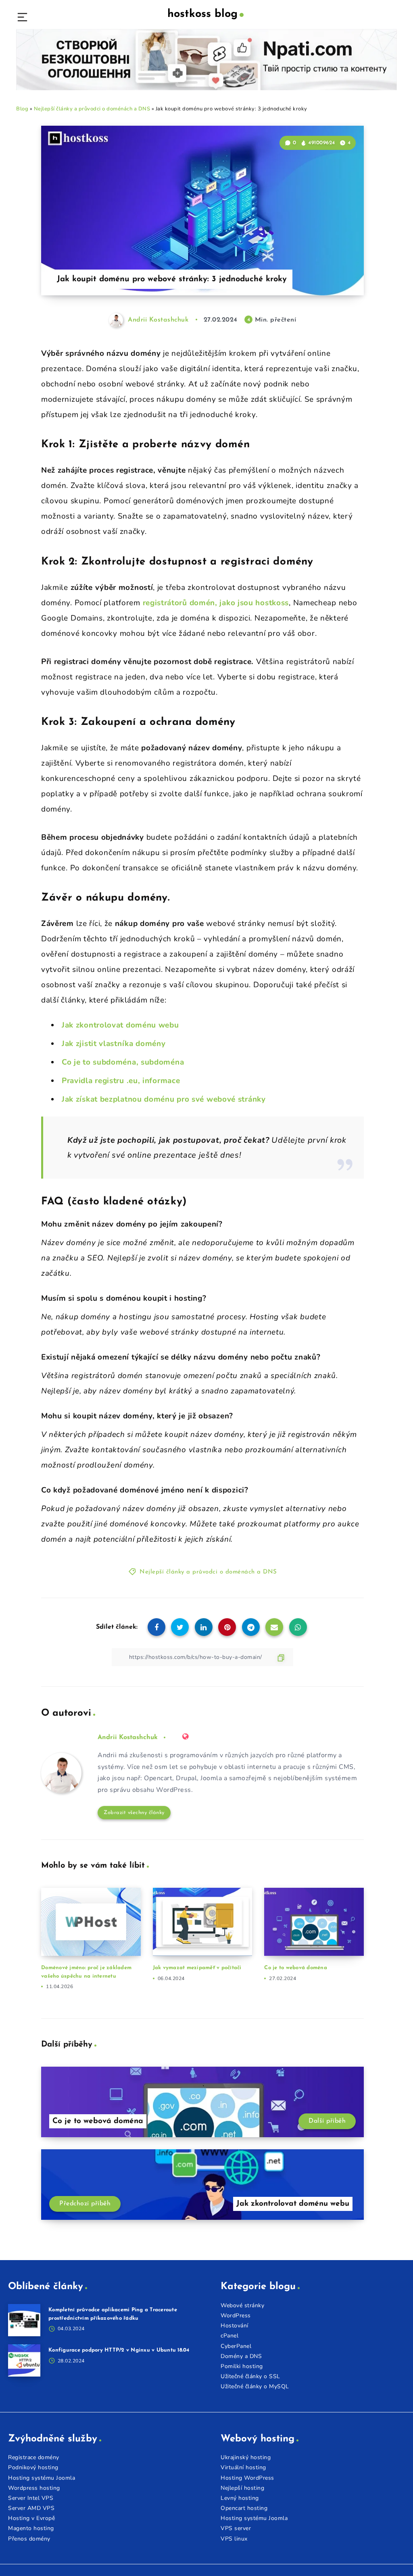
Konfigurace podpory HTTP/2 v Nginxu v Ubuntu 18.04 (119, 2350)
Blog (22, 109)
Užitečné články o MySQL (255, 2386)
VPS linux (234, 2539)
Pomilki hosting (242, 2366)
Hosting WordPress (247, 2478)
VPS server (236, 2528)
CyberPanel (236, 2346)
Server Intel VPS (31, 2498)
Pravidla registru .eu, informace (121, 1081)
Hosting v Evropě (31, 2518)
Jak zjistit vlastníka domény (114, 1044)
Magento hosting (31, 2528)
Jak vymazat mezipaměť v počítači (197, 1968)
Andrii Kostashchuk (128, 1737)
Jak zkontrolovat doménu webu (120, 1025)
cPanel (229, 2336)
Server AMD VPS (31, 2508)
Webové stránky (242, 2305)
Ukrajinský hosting (246, 2457)
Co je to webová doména (296, 1968)
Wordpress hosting (34, 2488)
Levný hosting (240, 2498)
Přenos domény (29, 2539)
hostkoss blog (202, 14)
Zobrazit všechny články (134, 1813)
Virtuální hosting (243, 2467)
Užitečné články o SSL (250, 2376)
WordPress (236, 2315)
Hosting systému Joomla (42, 2478)
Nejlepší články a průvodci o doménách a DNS (92, 109)
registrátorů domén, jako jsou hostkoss (216, 603)
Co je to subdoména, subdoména (123, 1062)
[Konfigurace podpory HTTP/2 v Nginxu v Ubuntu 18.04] (24, 2360)
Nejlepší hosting (242, 2488)
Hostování (235, 2326)
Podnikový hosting (33, 2467)
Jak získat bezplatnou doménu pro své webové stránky (164, 1099)
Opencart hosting (244, 2508)
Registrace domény (34, 2457)
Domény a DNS (241, 2356)
